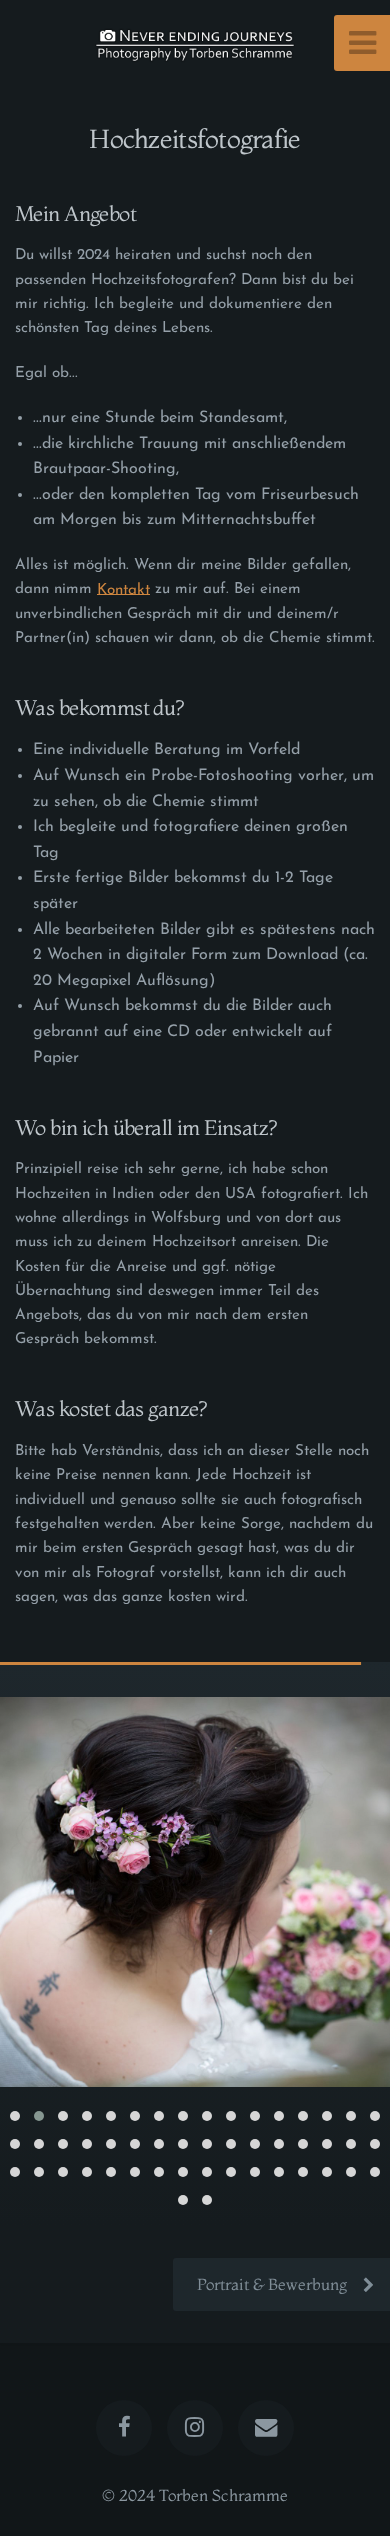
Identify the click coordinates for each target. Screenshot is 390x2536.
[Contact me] (266, 2428)
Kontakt (123, 589)
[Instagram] (195, 2428)
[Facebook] (124, 2428)
